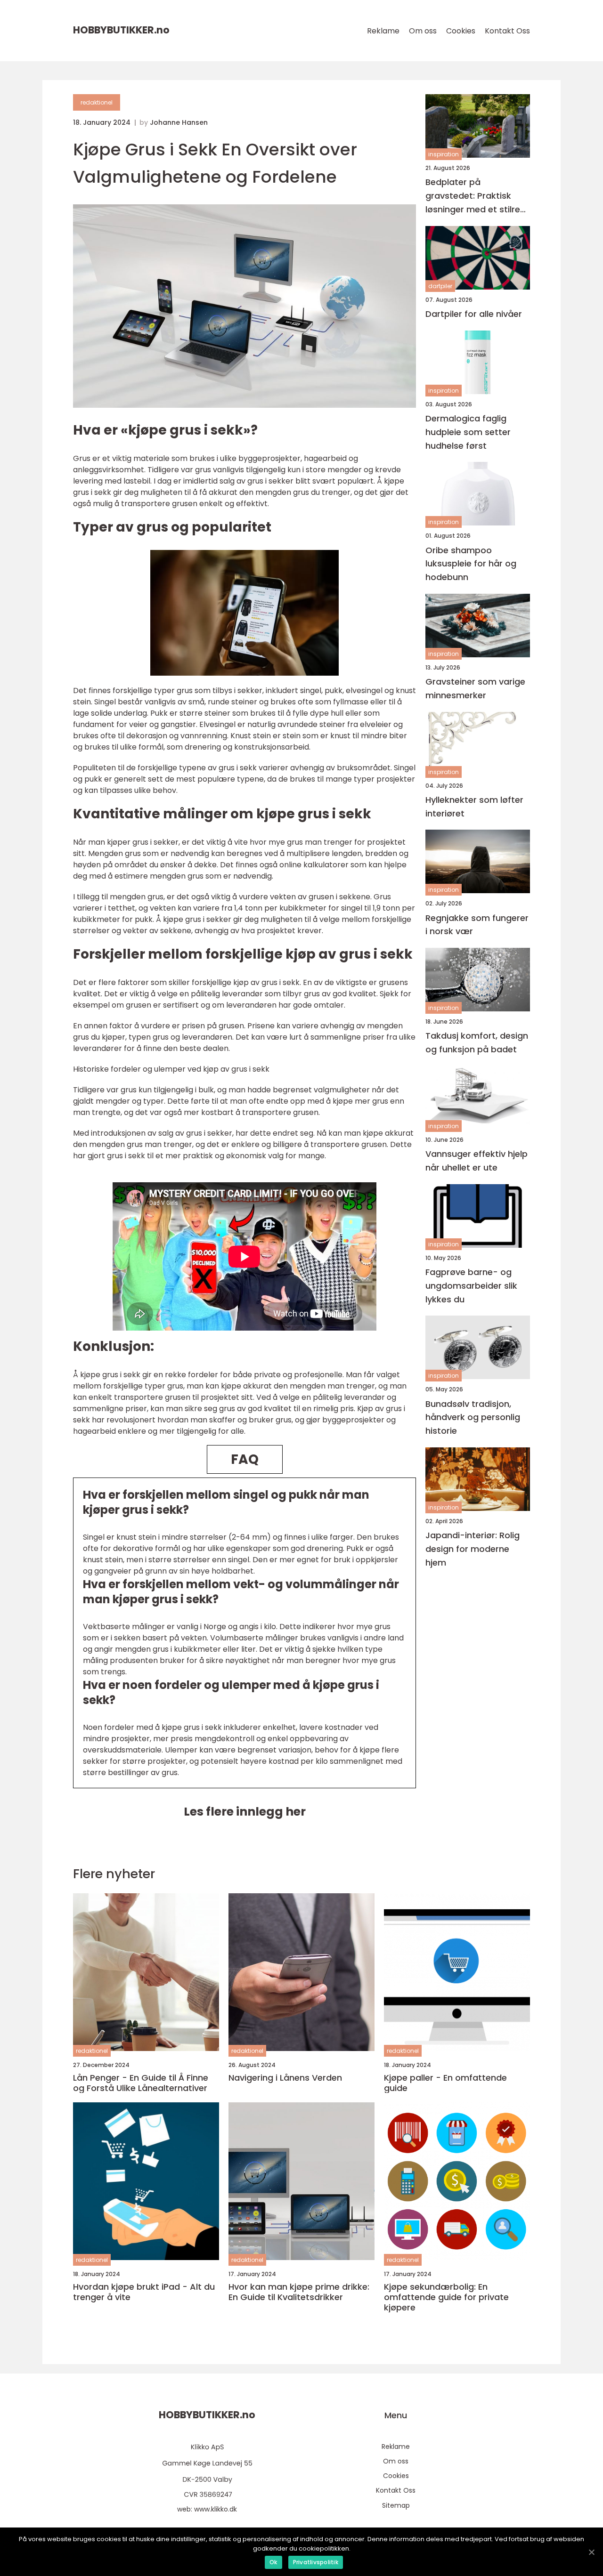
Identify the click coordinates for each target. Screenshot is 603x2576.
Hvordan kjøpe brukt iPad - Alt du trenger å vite (144, 2292)
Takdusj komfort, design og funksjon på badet (477, 1042)
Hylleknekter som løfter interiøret (474, 807)
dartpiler (440, 286)
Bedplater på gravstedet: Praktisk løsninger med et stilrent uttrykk (477, 196)
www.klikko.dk (216, 2509)
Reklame (383, 31)
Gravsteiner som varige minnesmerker (475, 688)
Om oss (423, 31)
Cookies (461, 31)
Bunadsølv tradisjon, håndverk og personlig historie (473, 1417)
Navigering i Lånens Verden (285, 2078)
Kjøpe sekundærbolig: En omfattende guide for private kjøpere (446, 2297)
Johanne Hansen (179, 122)
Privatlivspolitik (316, 2562)
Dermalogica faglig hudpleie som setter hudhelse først (468, 432)
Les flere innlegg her (245, 1812)
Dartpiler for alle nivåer (474, 314)
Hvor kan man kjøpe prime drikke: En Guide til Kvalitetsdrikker (299, 2292)
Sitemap (396, 2505)
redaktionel (97, 102)
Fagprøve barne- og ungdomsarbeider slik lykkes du (471, 1286)
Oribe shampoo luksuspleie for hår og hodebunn (471, 563)
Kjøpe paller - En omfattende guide (445, 2083)
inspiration (444, 154)
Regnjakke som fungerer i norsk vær (477, 924)
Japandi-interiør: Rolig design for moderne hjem (473, 1549)
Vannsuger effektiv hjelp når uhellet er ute (477, 1161)
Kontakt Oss (507, 31)
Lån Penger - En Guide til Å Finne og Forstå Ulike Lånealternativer (141, 2083)
